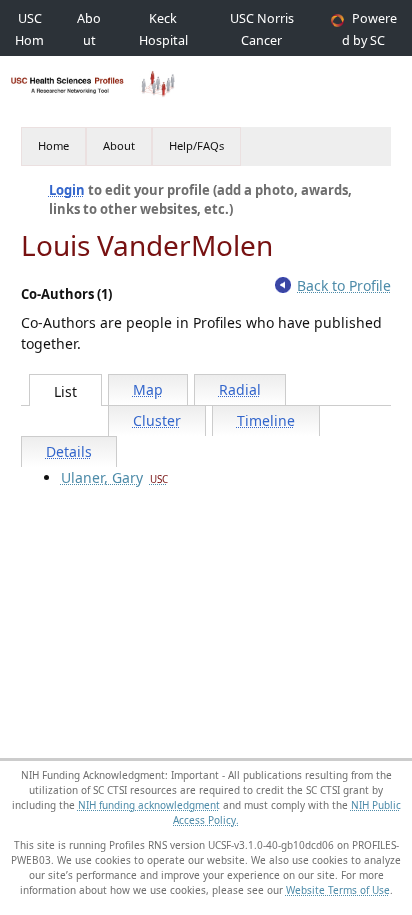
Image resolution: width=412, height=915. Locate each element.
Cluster (157, 420)
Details (69, 451)
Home (53, 145)
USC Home (29, 40)
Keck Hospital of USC (163, 40)
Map (148, 389)
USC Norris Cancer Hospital (262, 40)
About (119, 145)
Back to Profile (344, 285)
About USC (89, 40)
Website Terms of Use (338, 890)
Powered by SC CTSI (369, 40)
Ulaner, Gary (114, 477)
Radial (240, 389)
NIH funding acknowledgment (149, 805)
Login (67, 190)
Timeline (266, 420)
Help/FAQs (196, 145)
